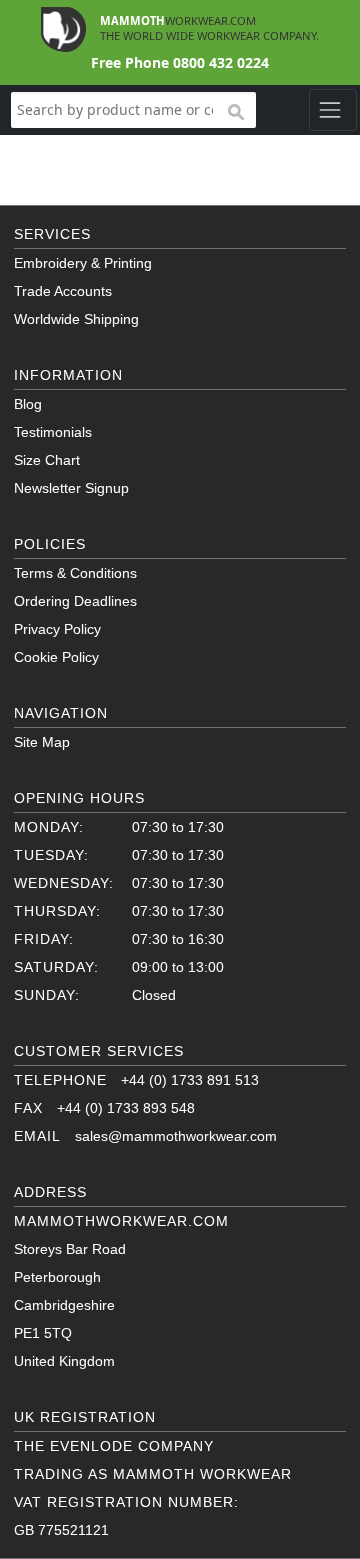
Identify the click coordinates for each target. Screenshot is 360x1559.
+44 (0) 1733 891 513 (190, 1080)
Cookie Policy (56, 657)
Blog (28, 404)
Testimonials (53, 432)
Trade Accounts (63, 291)
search (235, 113)
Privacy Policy (57, 629)
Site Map (42, 742)
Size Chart (47, 460)
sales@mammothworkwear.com (176, 1136)
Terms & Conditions (75, 573)
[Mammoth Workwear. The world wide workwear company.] (63, 27)
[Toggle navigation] (332, 110)
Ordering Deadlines (75, 601)
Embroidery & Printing (83, 263)
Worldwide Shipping (76, 319)
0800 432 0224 (221, 62)
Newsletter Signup (71, 488)
